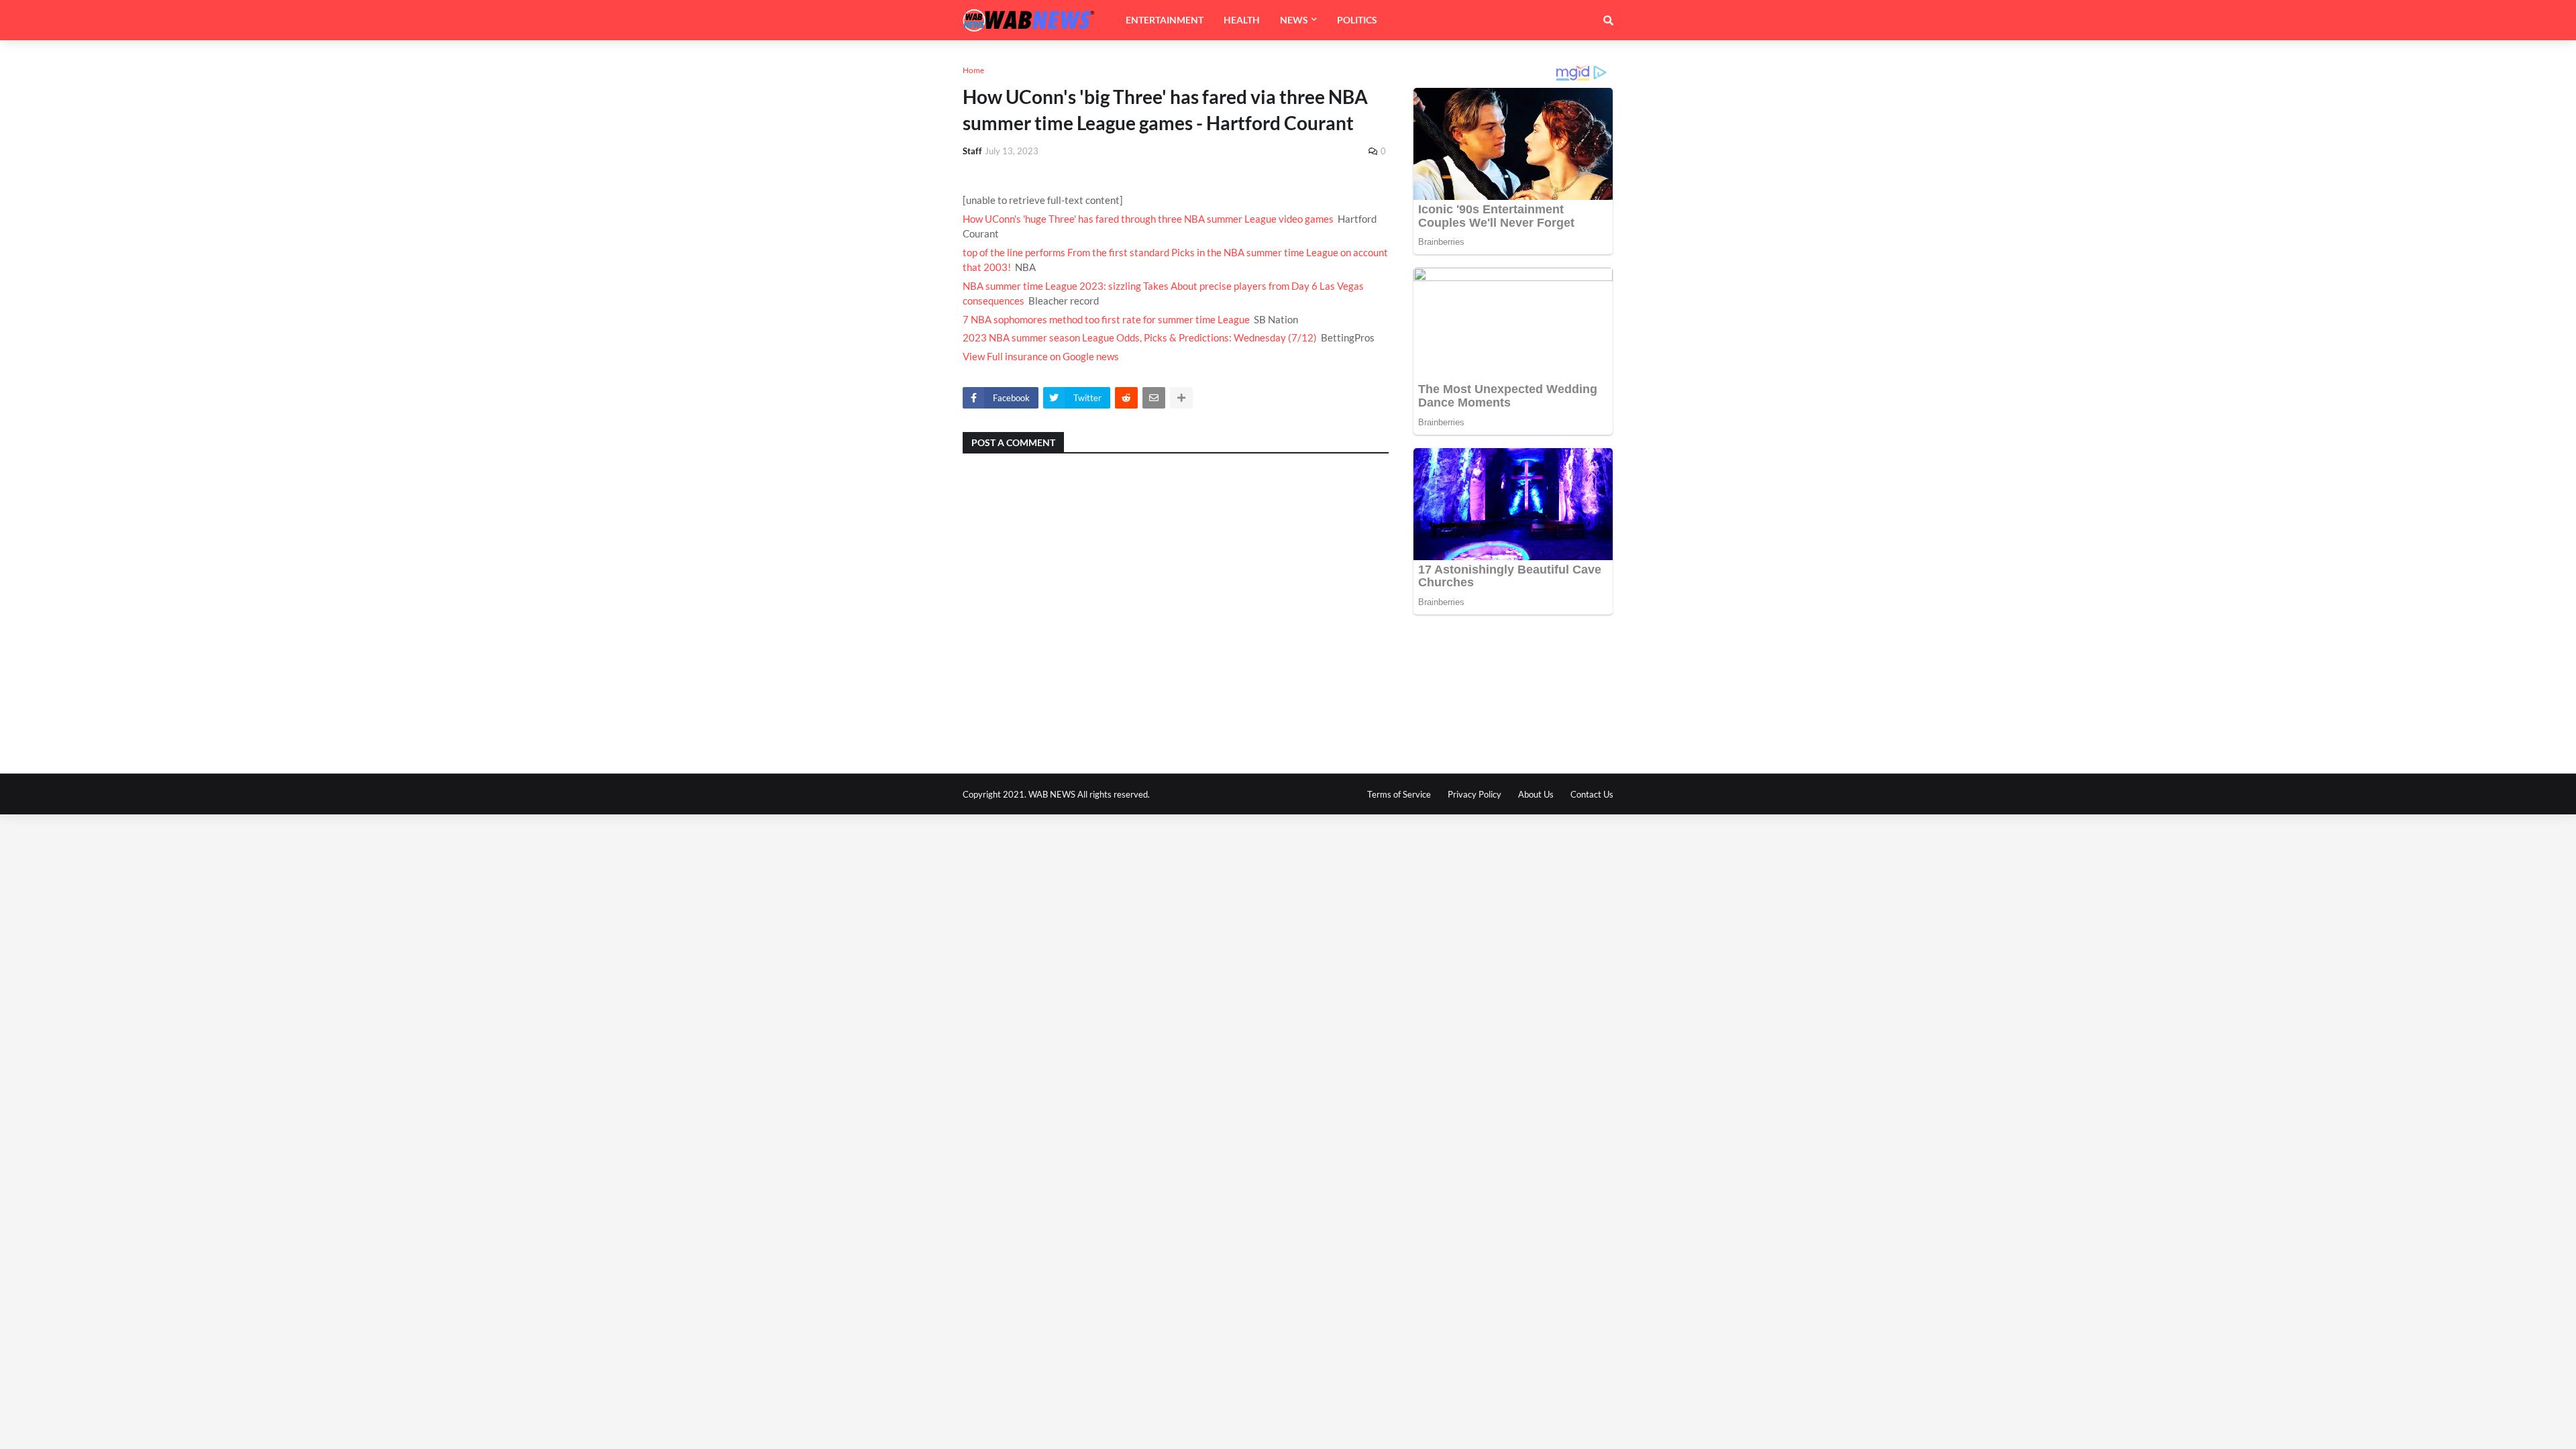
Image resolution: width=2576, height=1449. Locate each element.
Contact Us (1592, 794)
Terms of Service (1399, 794)
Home (973, 70)
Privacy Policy (1474, 794)
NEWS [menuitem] (1294, 20)
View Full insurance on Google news (1041, 356)
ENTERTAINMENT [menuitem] (1165, 20)
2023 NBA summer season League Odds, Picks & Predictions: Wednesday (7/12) (1140, 337)
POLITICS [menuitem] (1357, 20)
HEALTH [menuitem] (1242, 20)
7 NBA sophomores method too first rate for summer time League (1106, 319)
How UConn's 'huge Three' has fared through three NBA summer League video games (1148, 219)
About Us (1536, 794)
